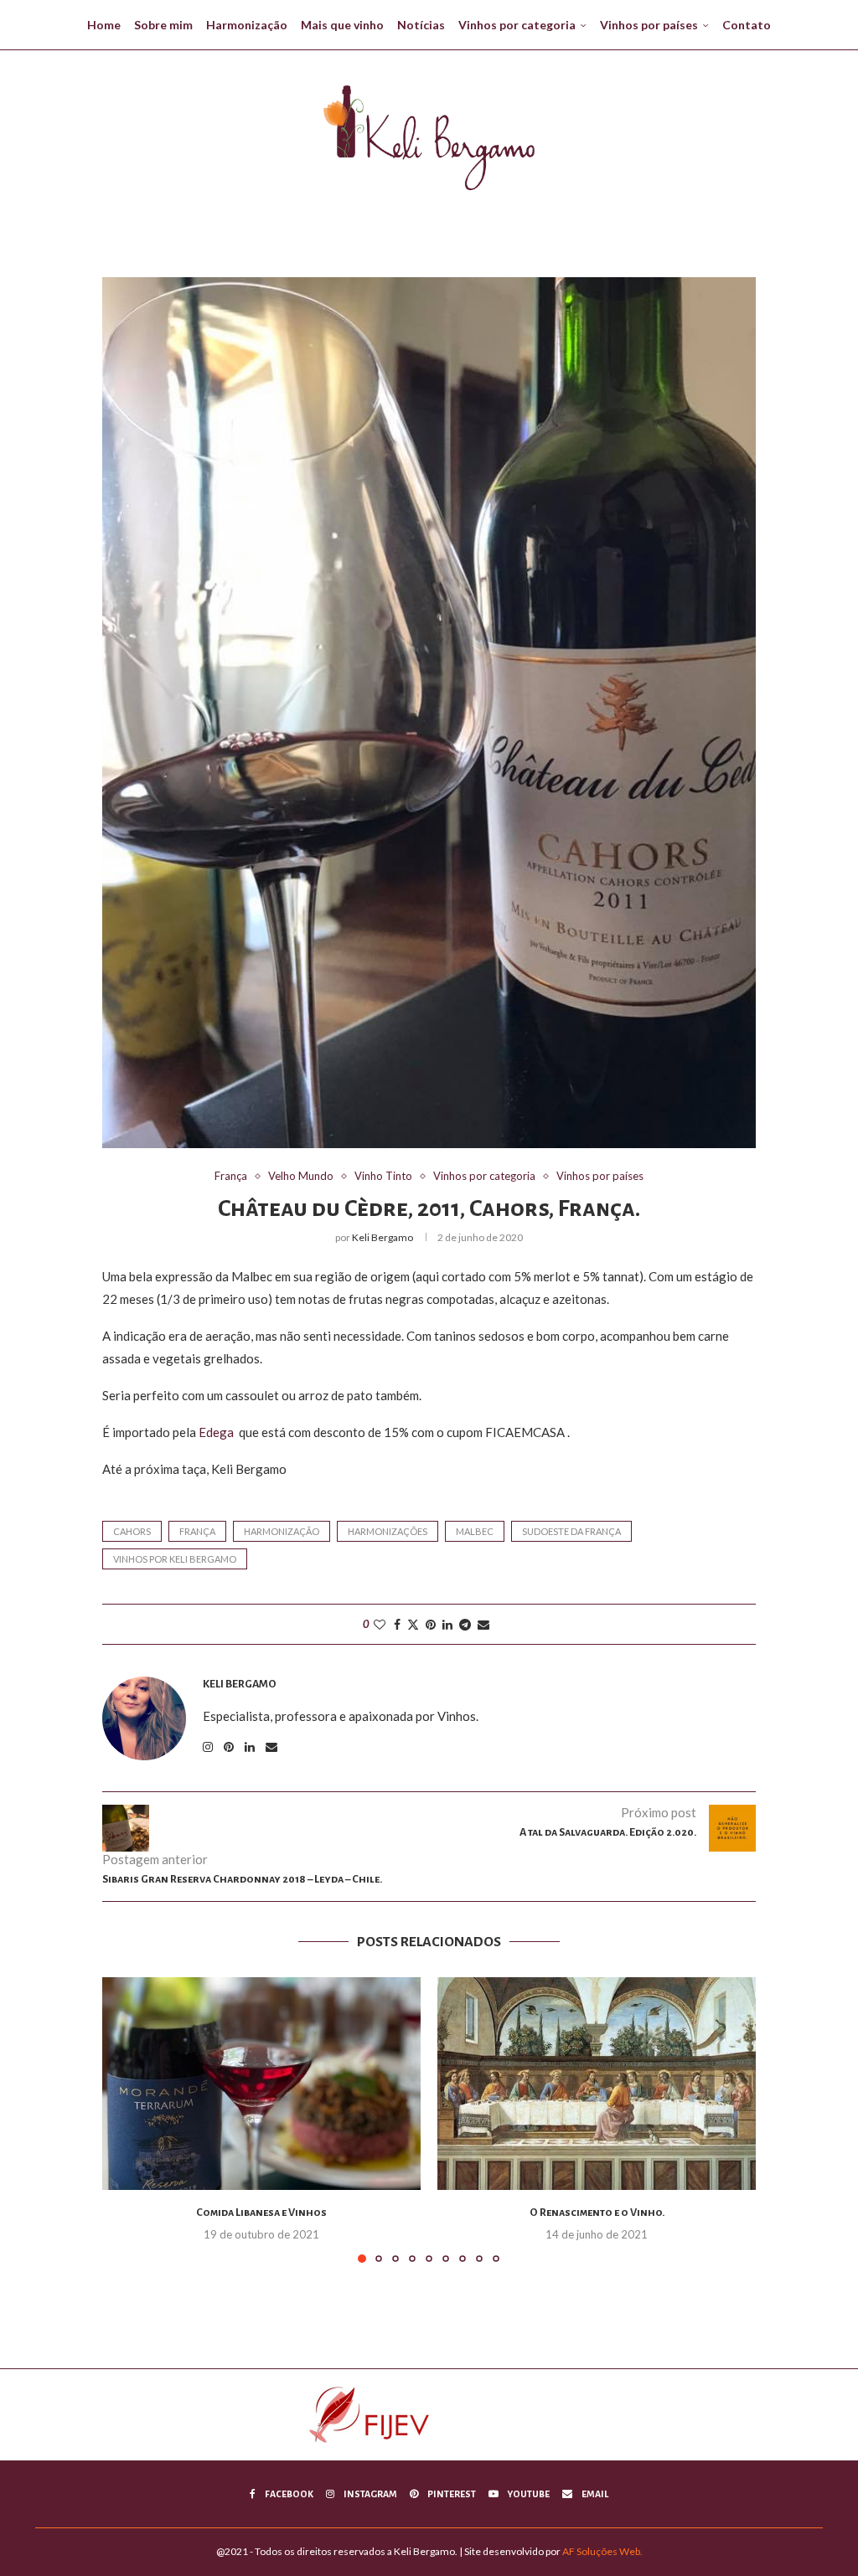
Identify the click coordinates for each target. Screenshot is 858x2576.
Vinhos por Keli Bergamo (175, 1559)
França (197, 1531)
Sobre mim (163, 25)
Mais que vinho (342, 25)
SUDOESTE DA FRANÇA (571, 1531)
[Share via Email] (483, 1624)
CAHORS (132, 1531)
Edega (216, 1432)
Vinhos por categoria (517, 25)
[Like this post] (380, 1624)
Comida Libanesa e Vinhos (261, 2213)
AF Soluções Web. (602, 2551)
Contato (747, 25)
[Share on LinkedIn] (447, 1624)
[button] (125, 2120)
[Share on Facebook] (397, 1624)
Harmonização (247, 25)
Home (104, 25)
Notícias (421, 25)
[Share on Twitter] (413, 1624)
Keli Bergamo (382, 1237)
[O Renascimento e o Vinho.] (597, 2083)
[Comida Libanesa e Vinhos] (261, 2083)
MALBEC (475, 1531)
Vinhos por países (649, 25)
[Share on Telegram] (465, 1624)
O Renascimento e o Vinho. (597, 2213)
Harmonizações (388, 1531)
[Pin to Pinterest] (431, 1624)
